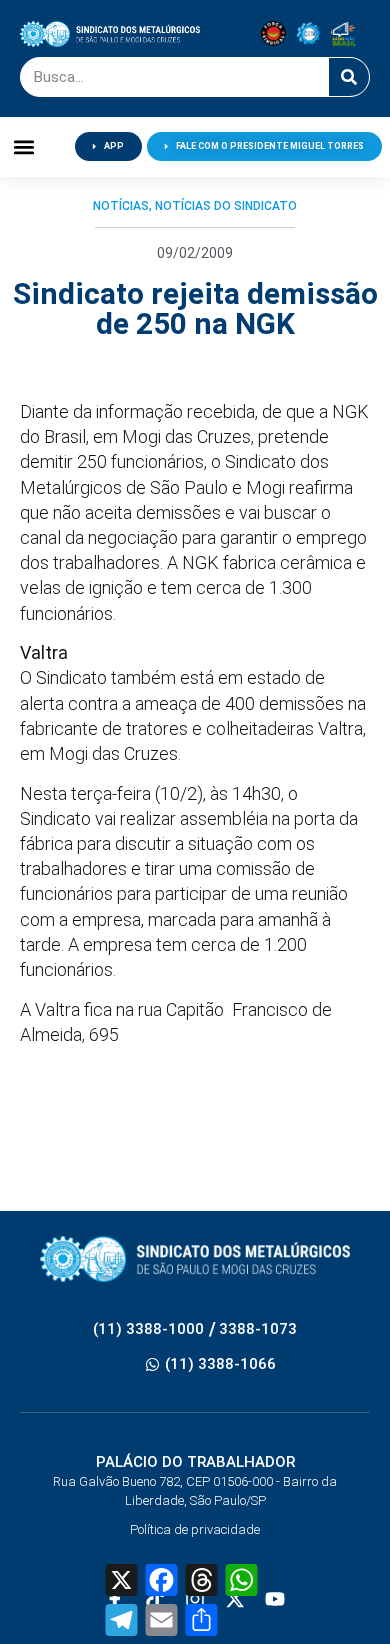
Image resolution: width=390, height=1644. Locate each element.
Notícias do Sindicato (226, 206)
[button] (24, 146)
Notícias (121, 206)
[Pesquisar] (349, 77)
